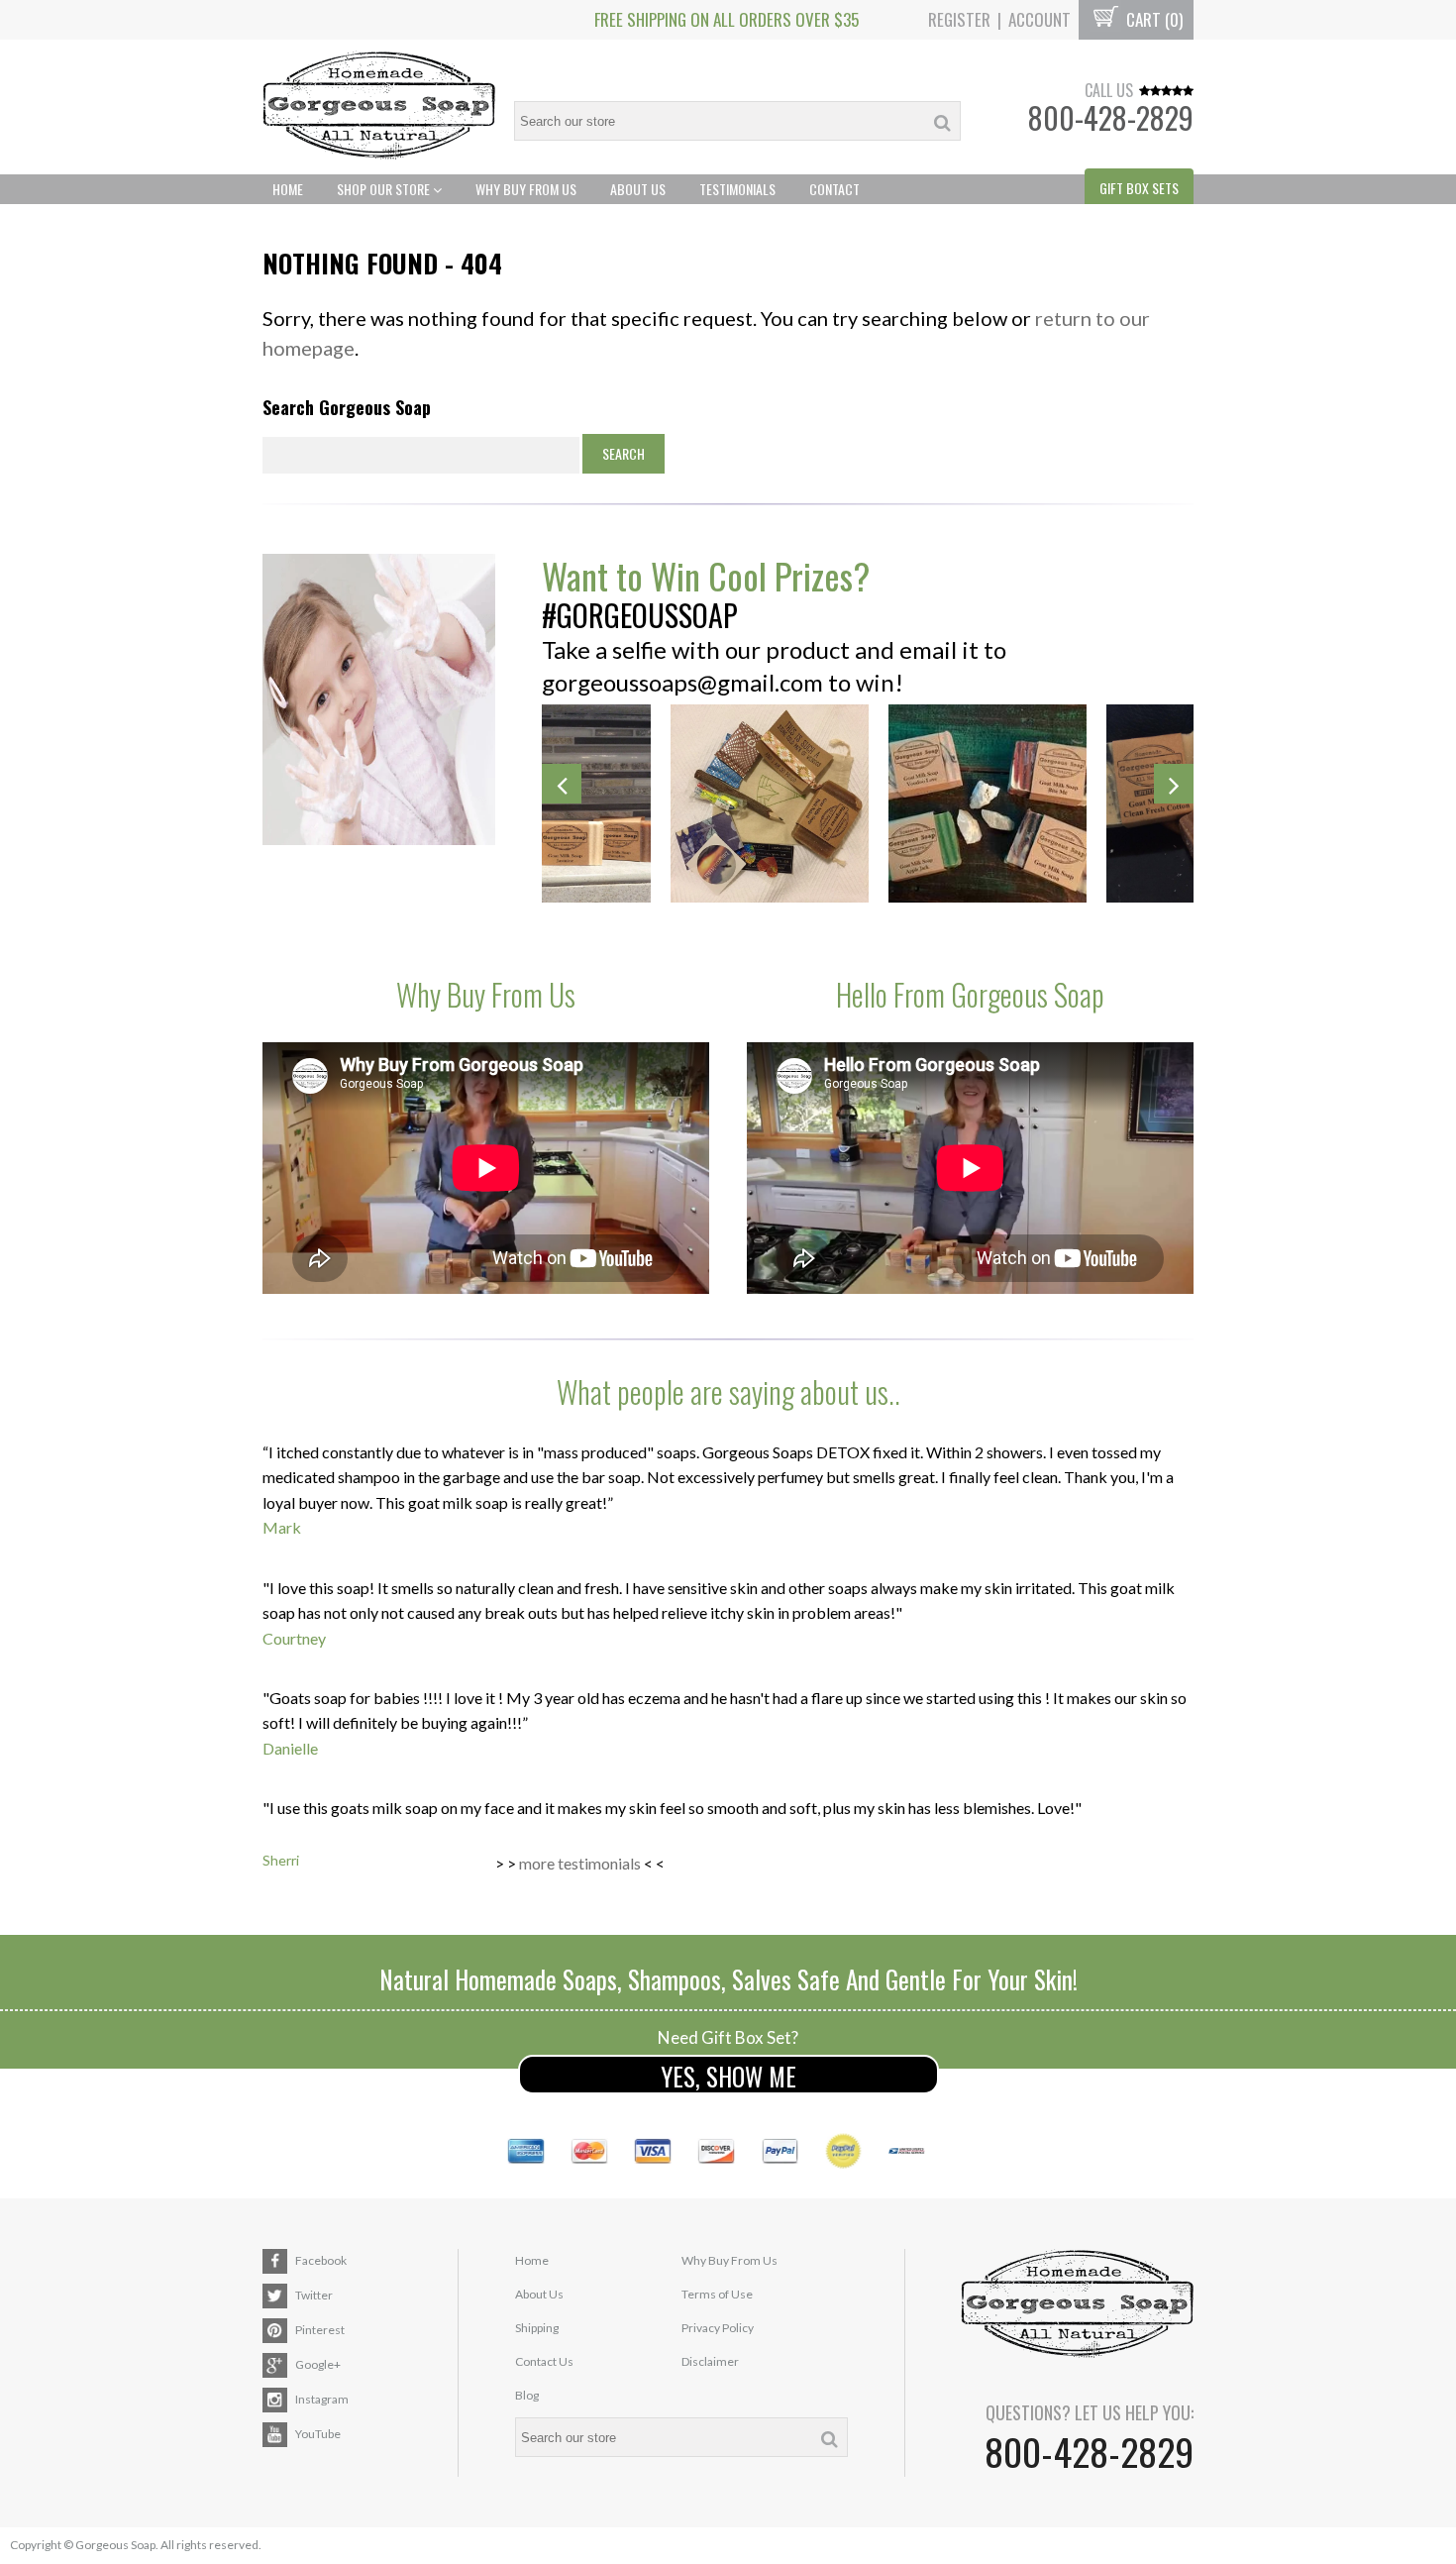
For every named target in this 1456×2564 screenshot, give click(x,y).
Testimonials (737, 189)
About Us (638, 189)
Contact (834, 189)
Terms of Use (717, 2294)
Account (1040, 19)
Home (288, 189)
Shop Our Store (385, 189)
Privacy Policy (718, 2328)
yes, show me (728, 2076)
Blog (527, 2395)
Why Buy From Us (526, 189)
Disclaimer (710, 2361)
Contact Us (544, 2361)
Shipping (537, 2328)
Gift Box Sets (1139, 188)
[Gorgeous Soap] (379, 107)
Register (959, 19)
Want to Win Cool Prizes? (706, 575)
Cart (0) (1152, 19)
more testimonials (580, 1863)
